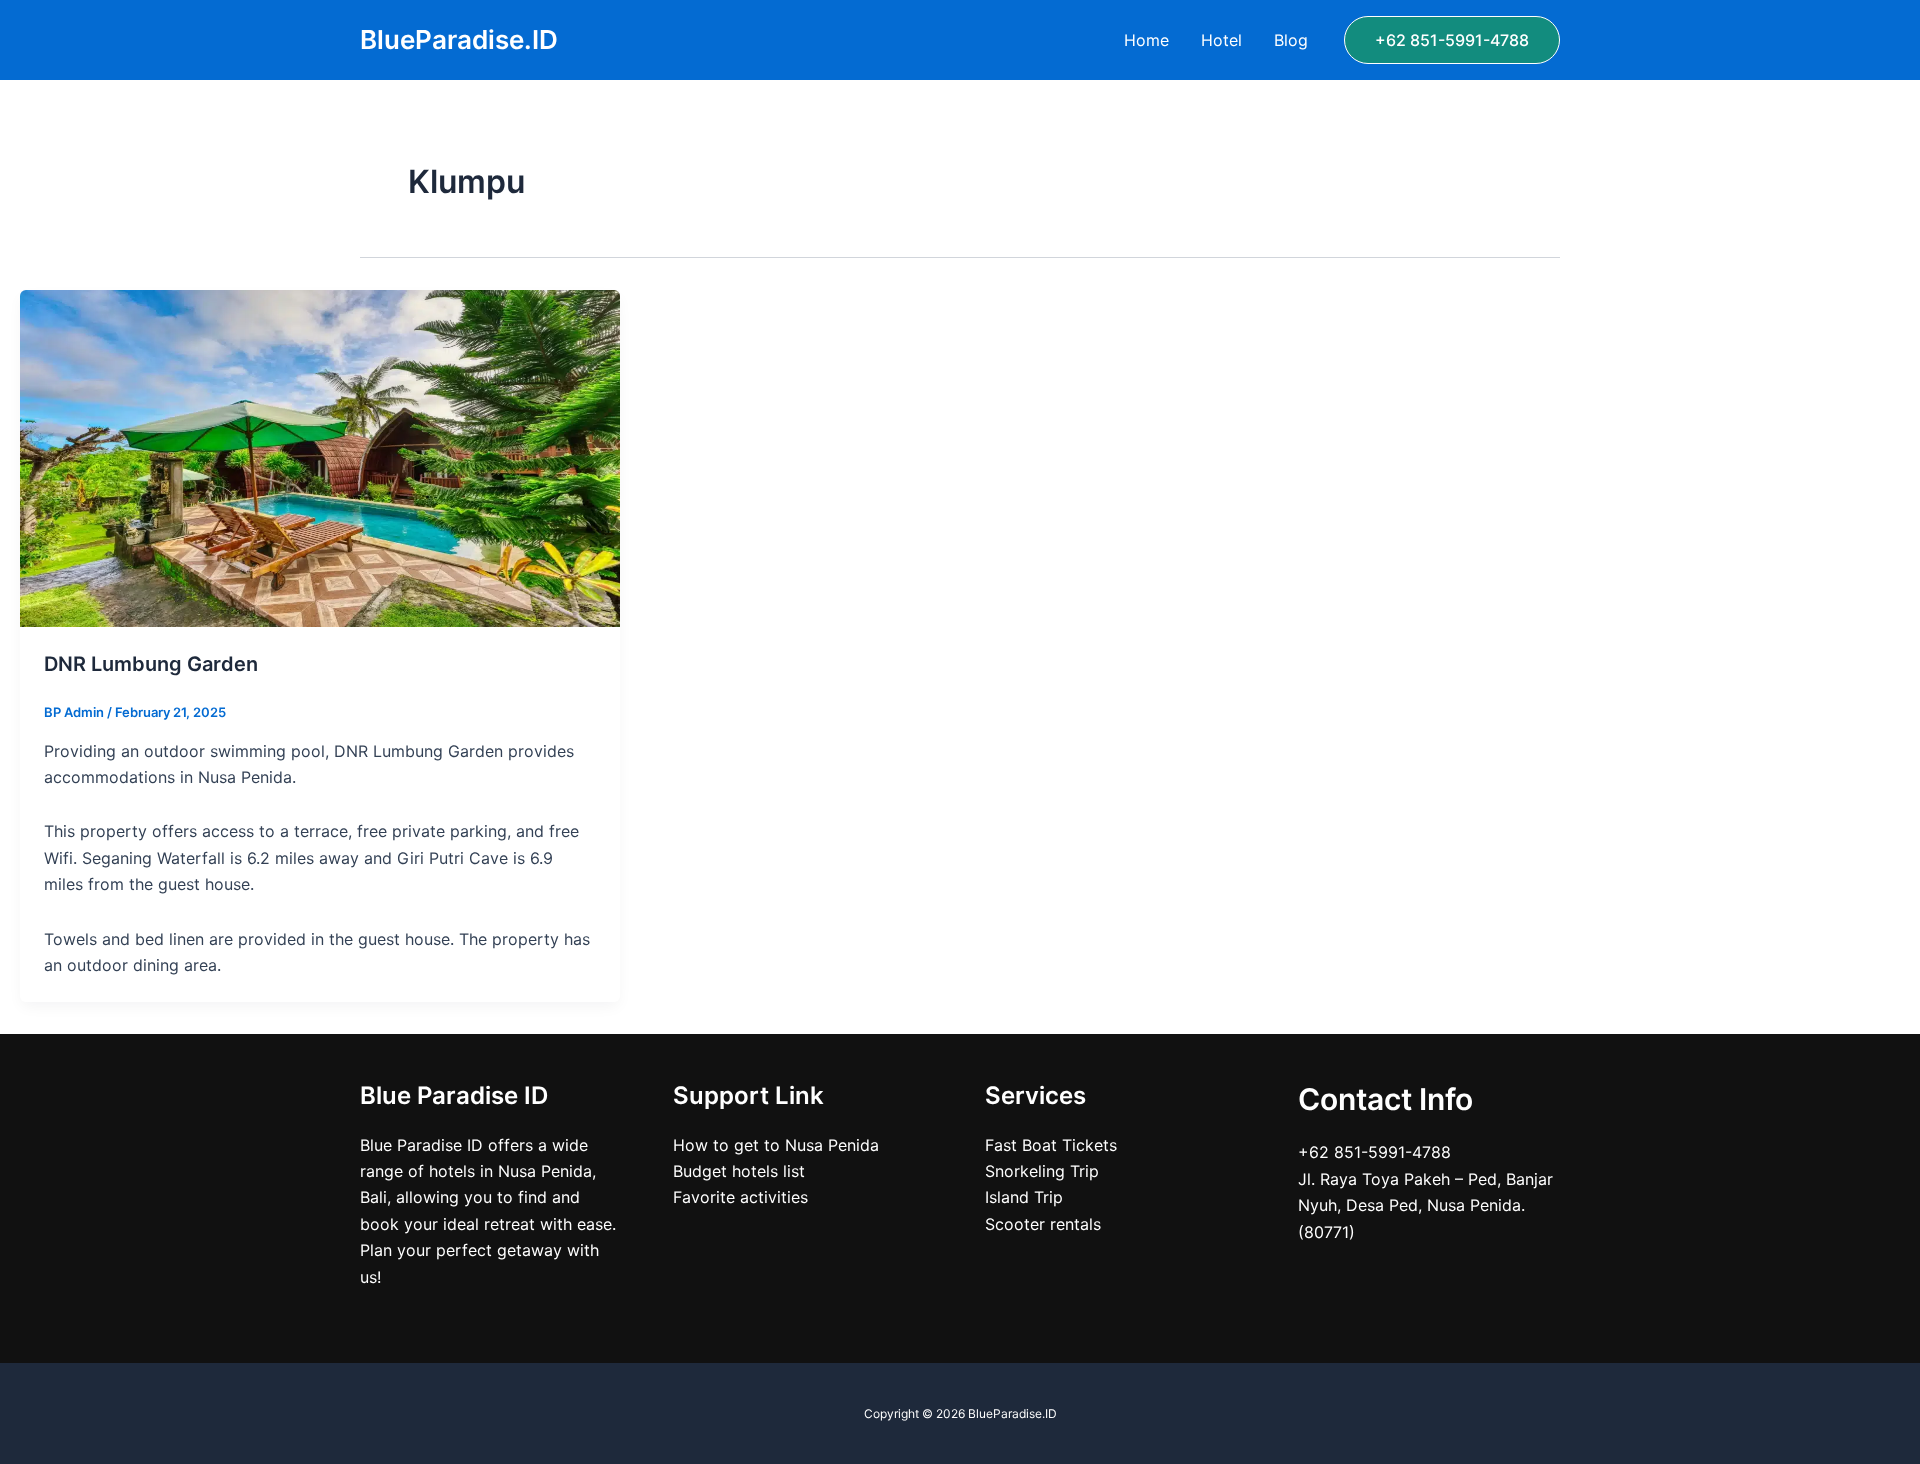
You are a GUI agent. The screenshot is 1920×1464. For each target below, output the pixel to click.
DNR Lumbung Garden (151, 664)
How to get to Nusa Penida (776, 1145)
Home (1146, 40)
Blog (1291, 40)
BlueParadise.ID (459, 39)
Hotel (1221, 40)
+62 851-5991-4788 (1374, 1152)
